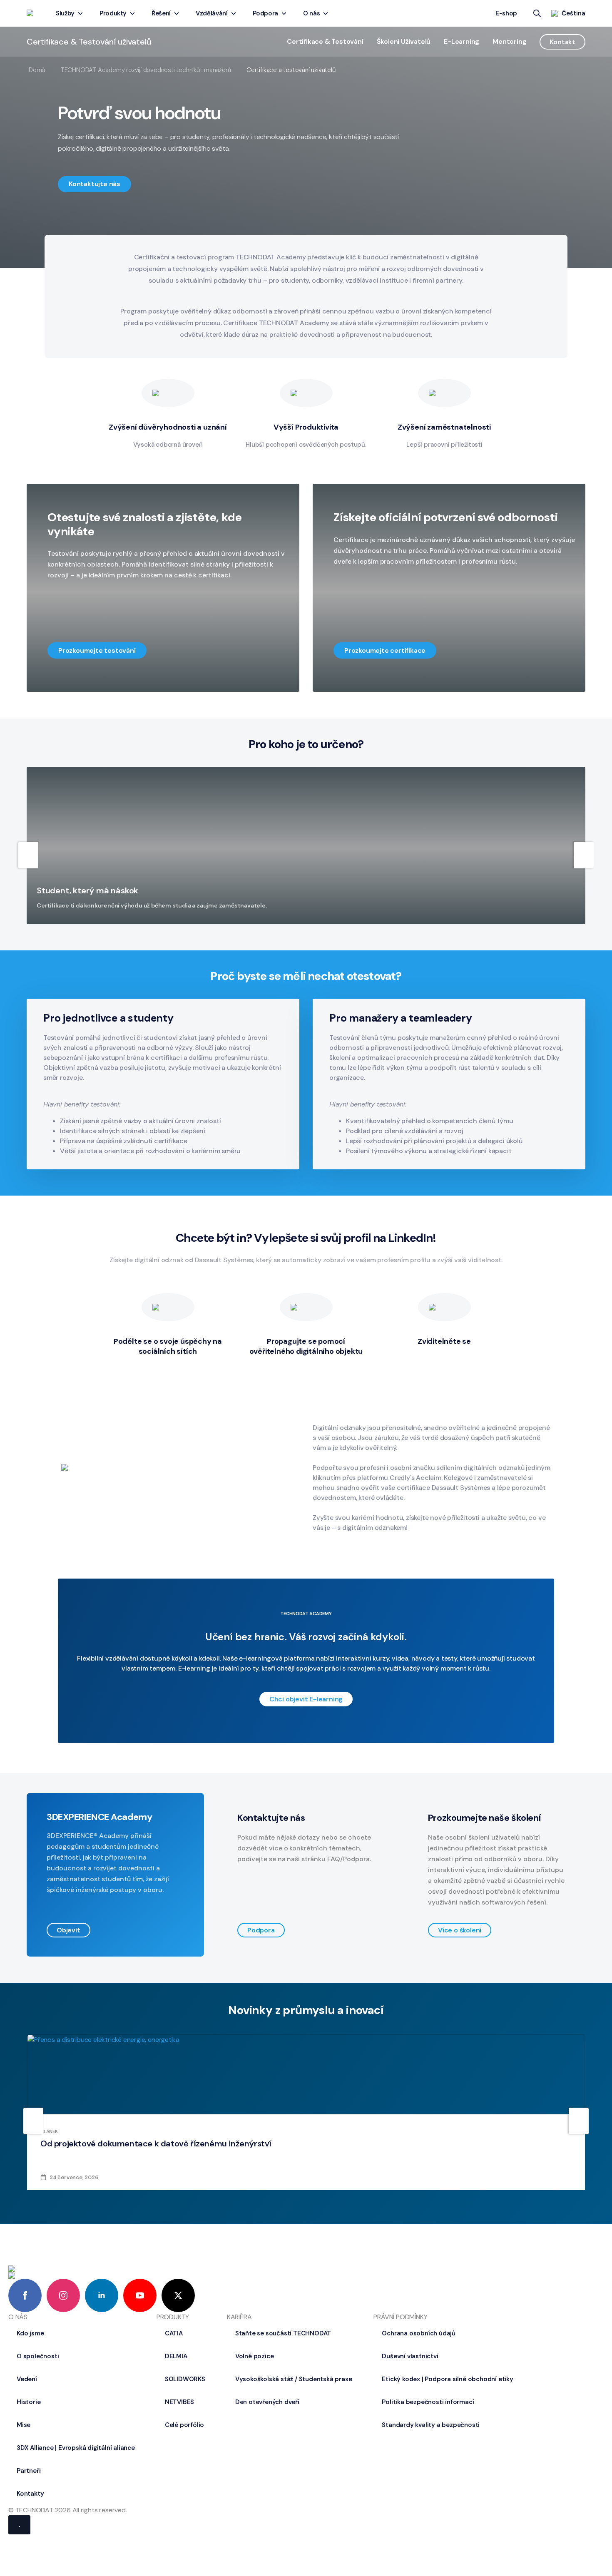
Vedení (27, 2379)
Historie (29, 2402)
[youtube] (140, 2295)
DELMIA (176, 2356)
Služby (65, 13)
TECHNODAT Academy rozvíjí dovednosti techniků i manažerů (146, 70)
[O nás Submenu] (327, 14)
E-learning (461, 41)
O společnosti (38, 2356)
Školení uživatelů (404, 41)
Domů (37, 70)
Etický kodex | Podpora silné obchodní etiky (447, 2379)
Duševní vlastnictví (410, 2356)
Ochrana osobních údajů (419, 2333)
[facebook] (25, 2295)
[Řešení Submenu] (178, 14)
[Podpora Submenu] (285, 14)
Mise (24, 2425)
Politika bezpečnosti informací (428, 2402)
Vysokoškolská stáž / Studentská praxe (294, 2379)
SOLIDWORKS (185, 2379)
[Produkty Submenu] (134, 14)
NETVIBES (179, 2402)
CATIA (174, 2333)
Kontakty (30, 2494)
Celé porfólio (184, 2425)
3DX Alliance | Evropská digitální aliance (76, 2448)
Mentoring (509, 41)
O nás (311, 13)
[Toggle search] (537, 13)
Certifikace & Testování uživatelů (89, 42)
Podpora (266, 13)
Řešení (161, 13)
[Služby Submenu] (82, 14)
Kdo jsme (30, 2333)
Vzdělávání (212, 13)
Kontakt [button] (562, 42)
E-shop (506, 13)
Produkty (113, 13)
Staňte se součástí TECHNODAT (283, 2333)
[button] (95, 184)
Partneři (29, 2471)
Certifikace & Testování (325, 41)
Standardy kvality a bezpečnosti (431, 2425)
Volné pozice (255, 2356)
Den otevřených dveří (267, 2402)
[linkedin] (102, 2295)
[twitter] (178, 2295)
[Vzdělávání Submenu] (235, 14)
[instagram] (63, 2295)
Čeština (573, 13)
